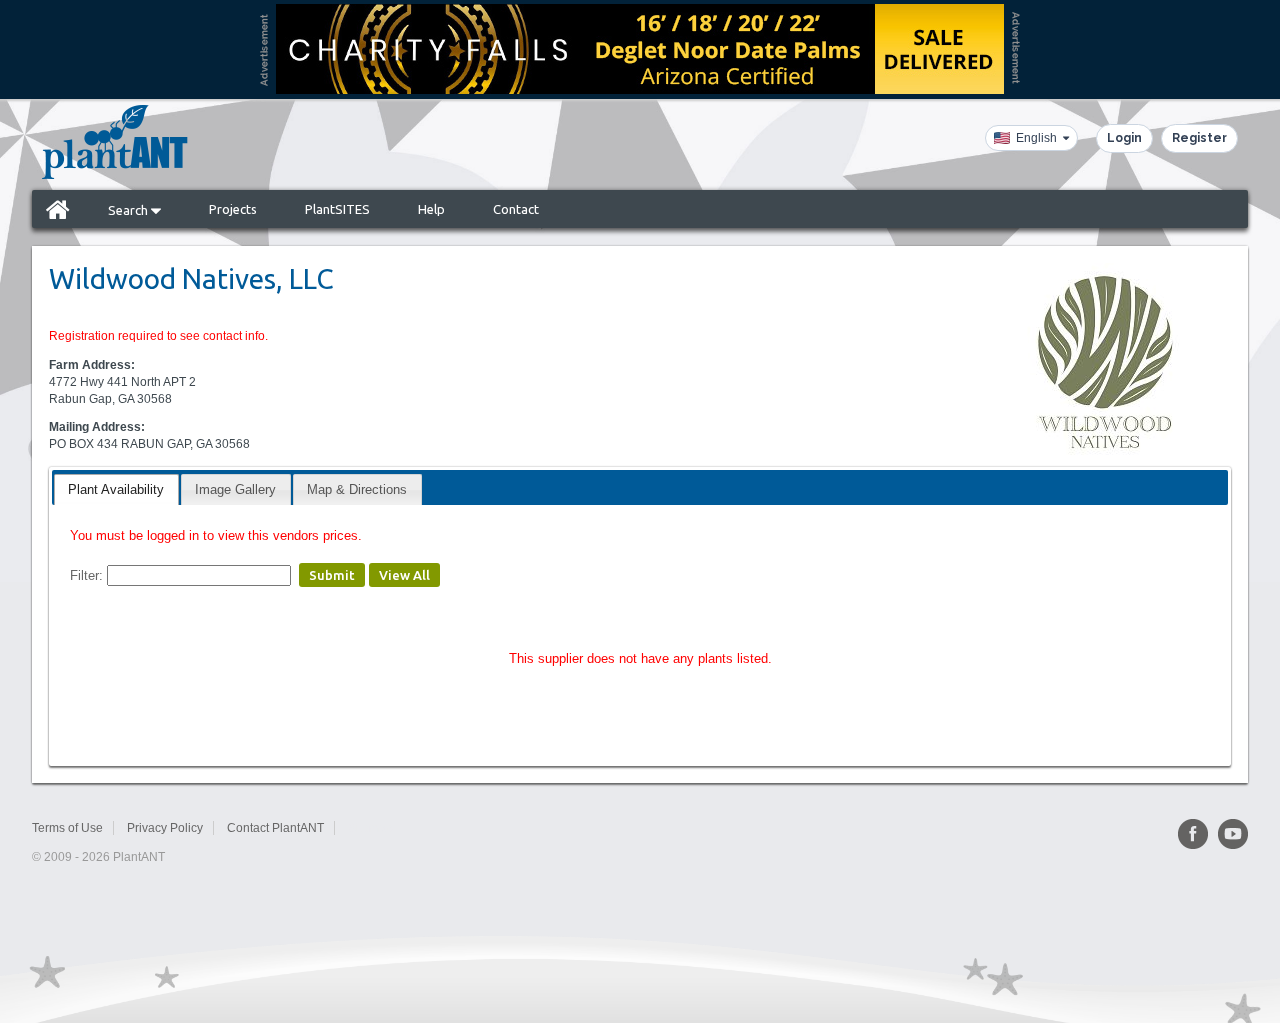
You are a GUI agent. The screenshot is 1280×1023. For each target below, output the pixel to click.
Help (431, 209)
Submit (332, 575)
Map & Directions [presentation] (357, 489)
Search (129, 210)
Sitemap (370, 828)
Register (1199, 138)
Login (1124, 138)
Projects (233, 209)
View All (404, 575)
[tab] (116, 489)
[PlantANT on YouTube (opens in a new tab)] (1233, 834)
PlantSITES (337, 209)
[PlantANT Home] (115, 142)
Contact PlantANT (275, 828)
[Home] (58, 209)
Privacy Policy (165, 828)
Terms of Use (67, 828)
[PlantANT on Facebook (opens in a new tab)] (1193, 834)
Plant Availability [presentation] (116, 489)
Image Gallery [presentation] (235, 489)
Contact (516, 209)
